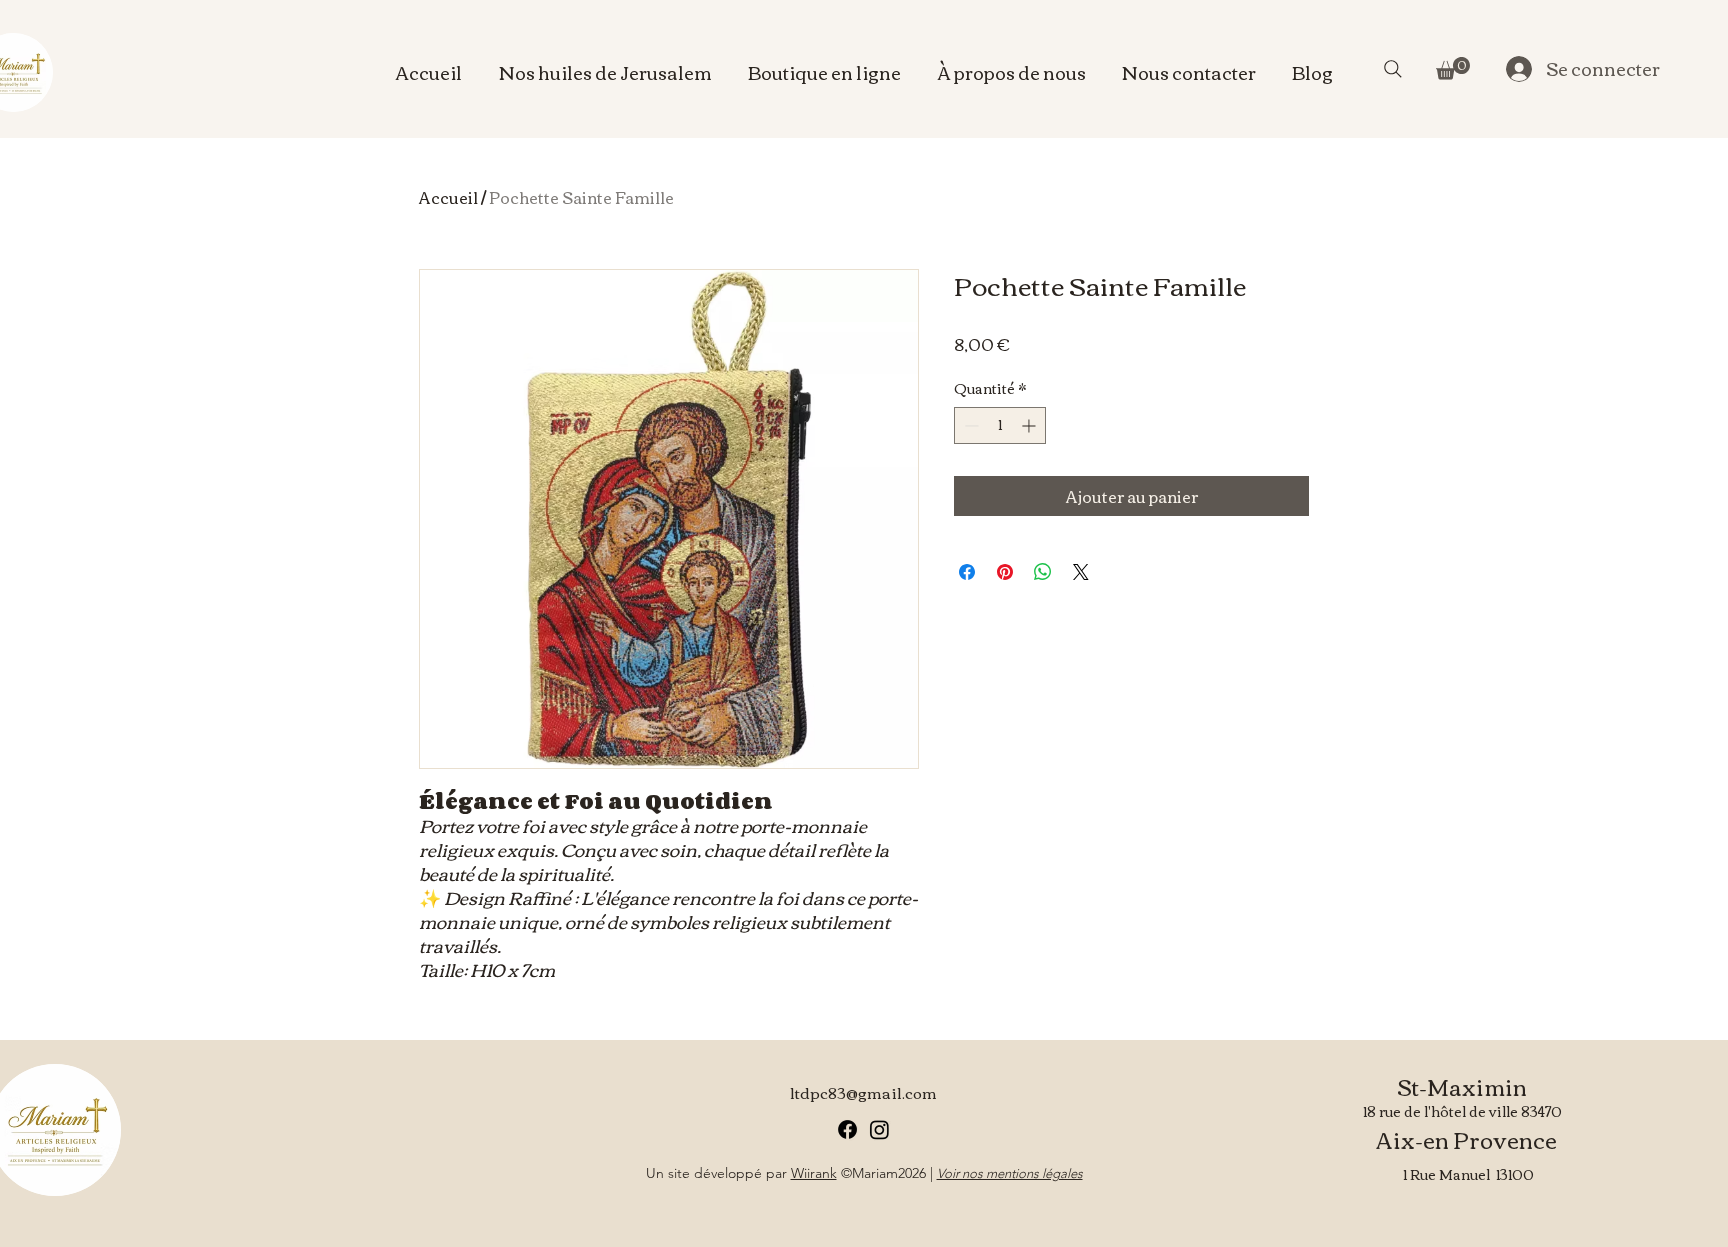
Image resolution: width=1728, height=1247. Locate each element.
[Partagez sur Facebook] (967, 572)
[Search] (1393, 69)
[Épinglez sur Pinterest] (1005, 572)
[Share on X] (1081, 572)
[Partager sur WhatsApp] (1043, 572)
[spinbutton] (1000, 425)
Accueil (448, 197)
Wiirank (814, 1173)
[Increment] (1030, 425)
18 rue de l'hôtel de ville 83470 (1462, 1111)
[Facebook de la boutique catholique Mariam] (847, 1129)
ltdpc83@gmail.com (863, 1092)
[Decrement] (969, 425)
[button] (1453, 68)
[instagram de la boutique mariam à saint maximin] (879, 1129)
